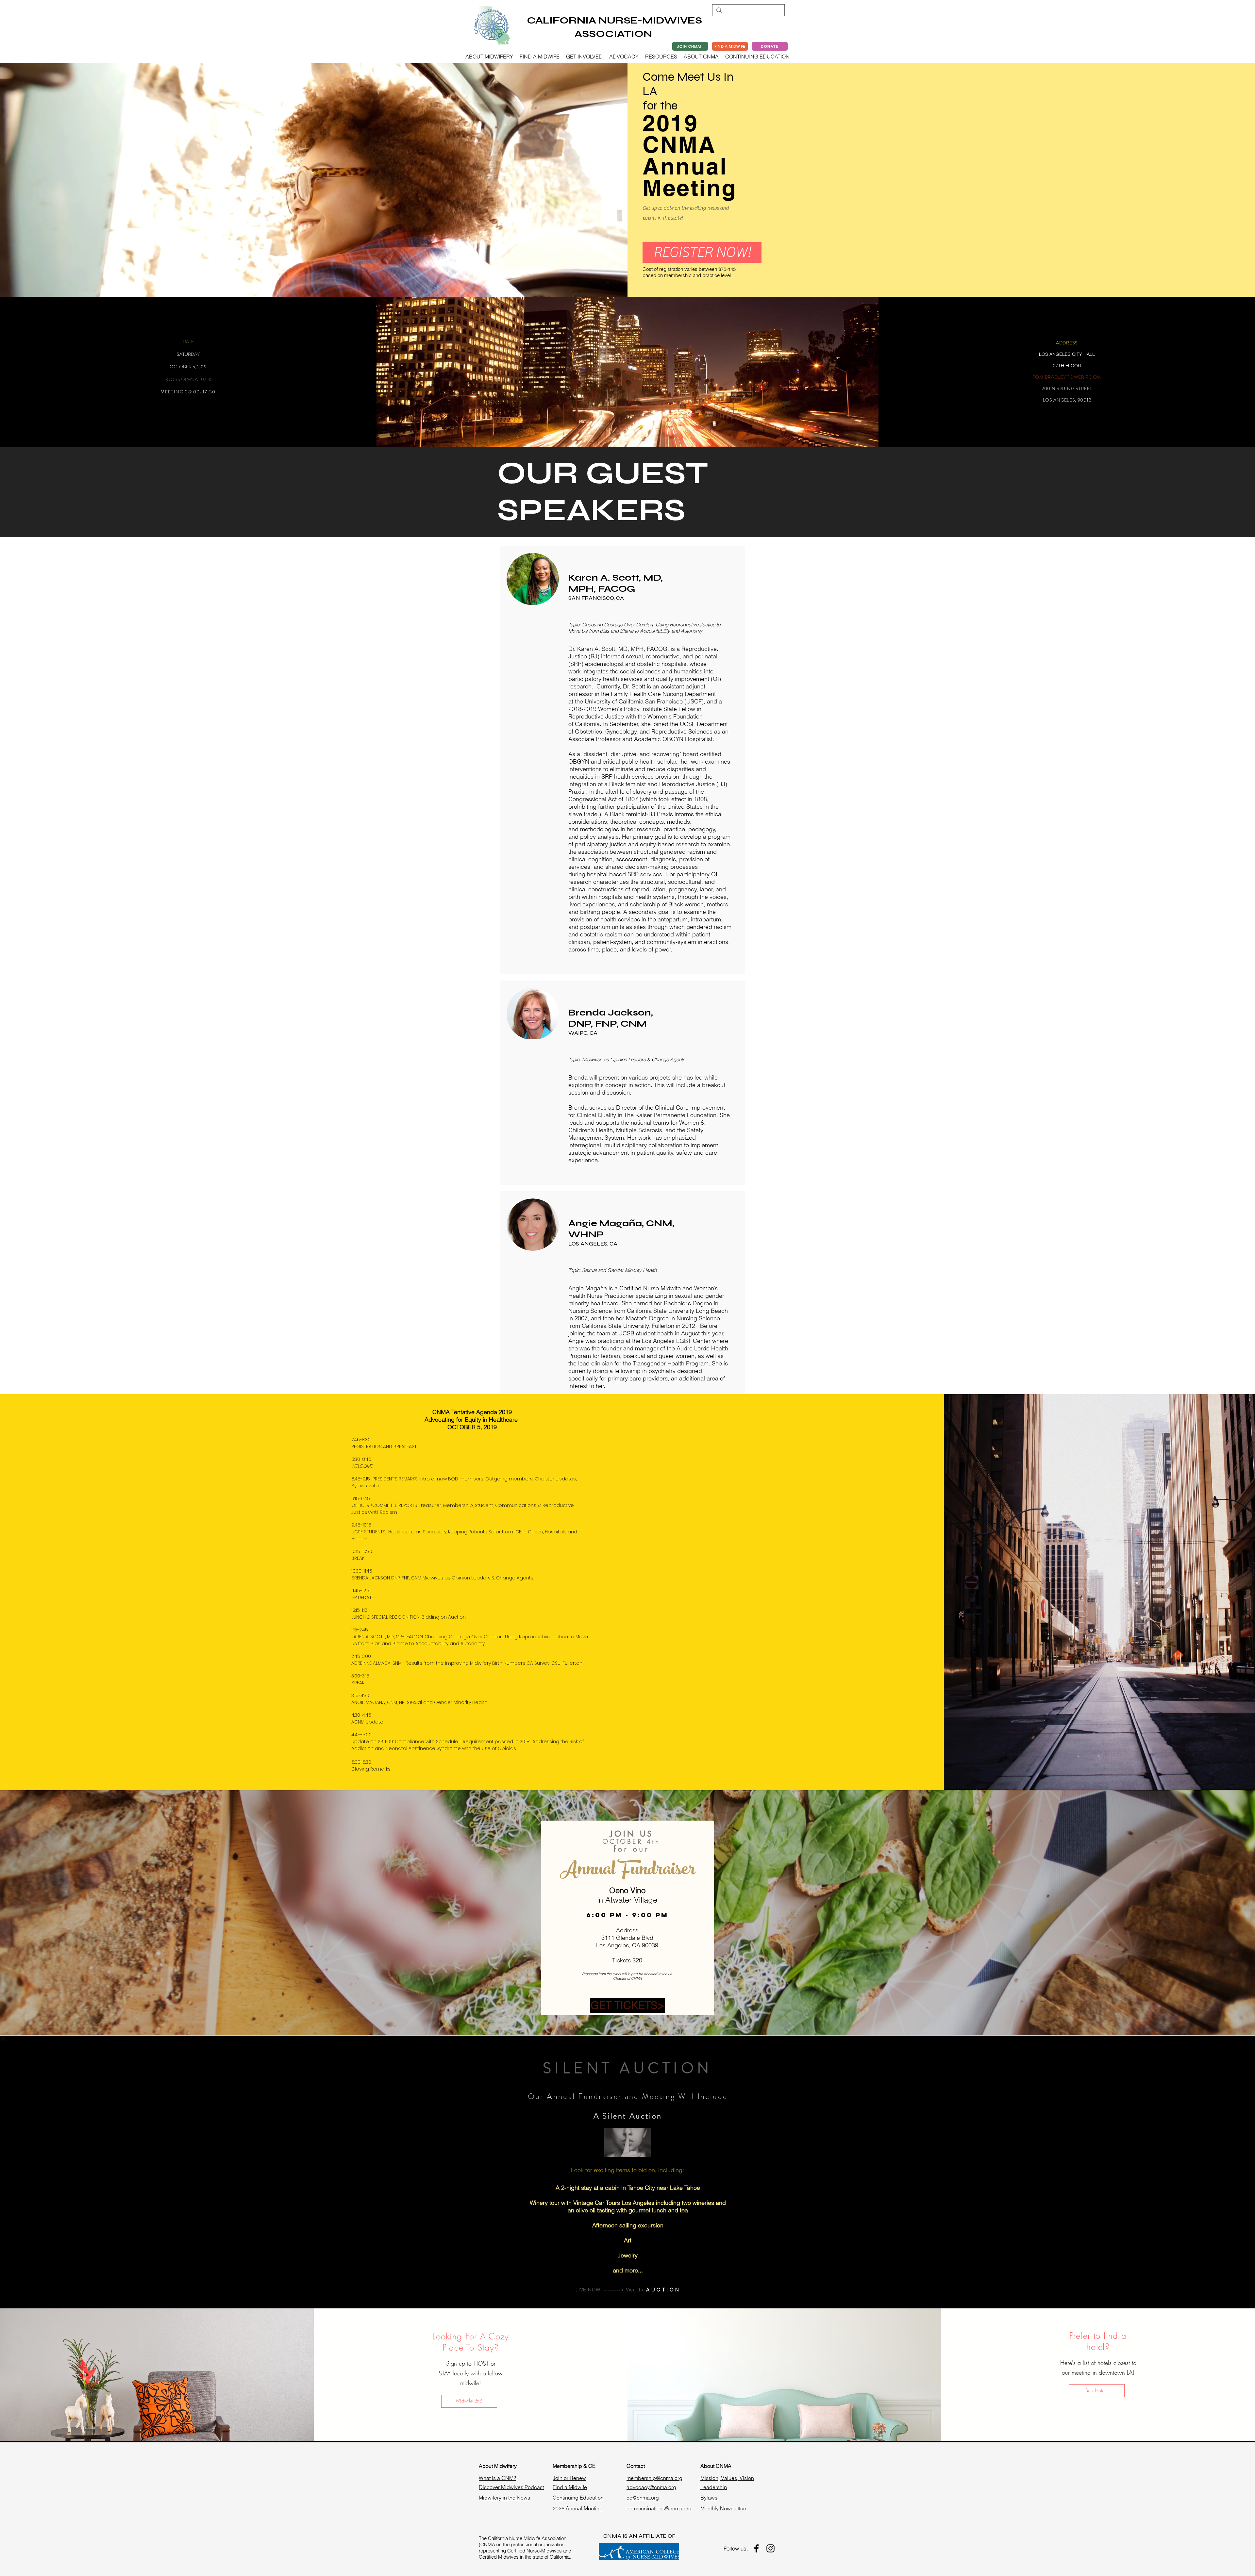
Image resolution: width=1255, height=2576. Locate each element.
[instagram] (770, 2548)
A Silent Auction (628, 2116)
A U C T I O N (663, 2290)
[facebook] (756, 2548)
